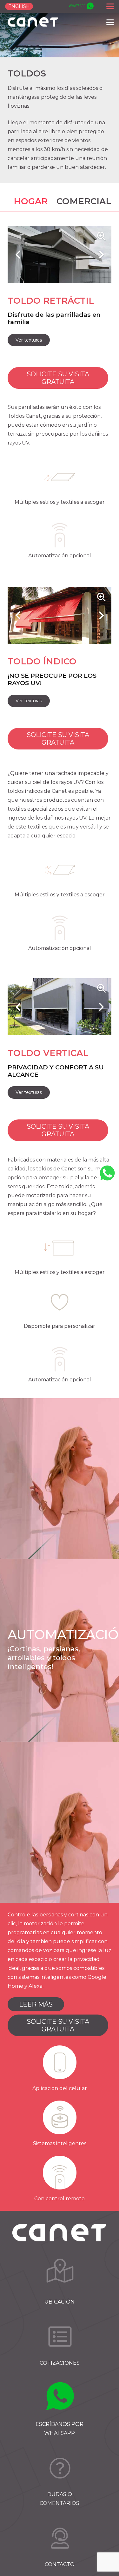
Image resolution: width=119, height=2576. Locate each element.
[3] (60, 2398)
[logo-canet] (33, 22)
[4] (60, 2468)
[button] (110, 6)
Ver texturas (29, 340)
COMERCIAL (84, 201)
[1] (60, 2275)
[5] (60, 2538)
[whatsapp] (81, 7)
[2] (60, 2336)
